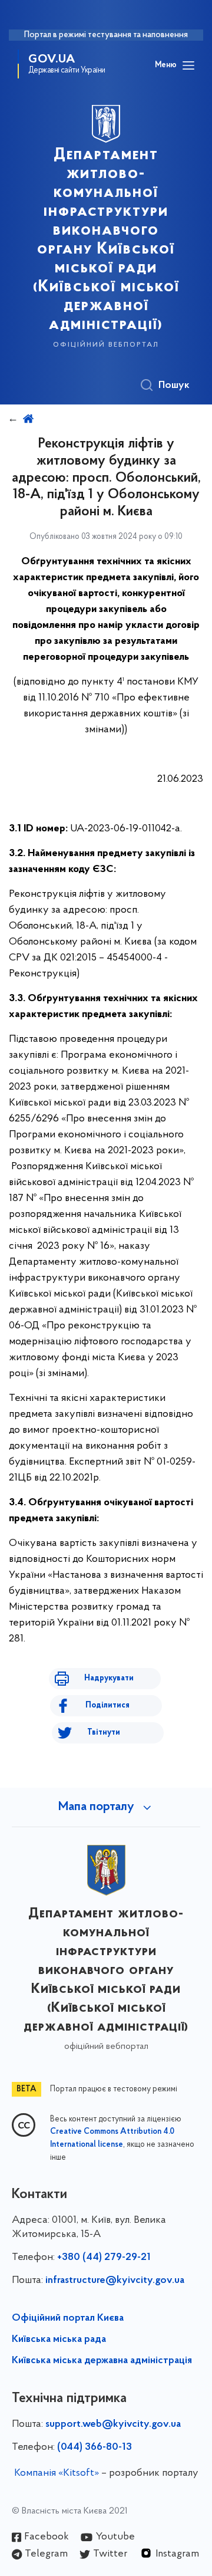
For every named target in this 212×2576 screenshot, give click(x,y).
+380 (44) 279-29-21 (104, 2258)
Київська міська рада (59, 2340)
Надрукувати (109, 1678)
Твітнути (104, 1733)
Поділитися (107, 1705)
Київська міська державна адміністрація (102, 2361)
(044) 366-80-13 (95, 2447)
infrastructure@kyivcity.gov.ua (115, 2281)
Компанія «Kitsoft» (57, 2473)
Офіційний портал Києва (68, 2318)
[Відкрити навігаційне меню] (188, 65)
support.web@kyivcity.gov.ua (113, 2424)
